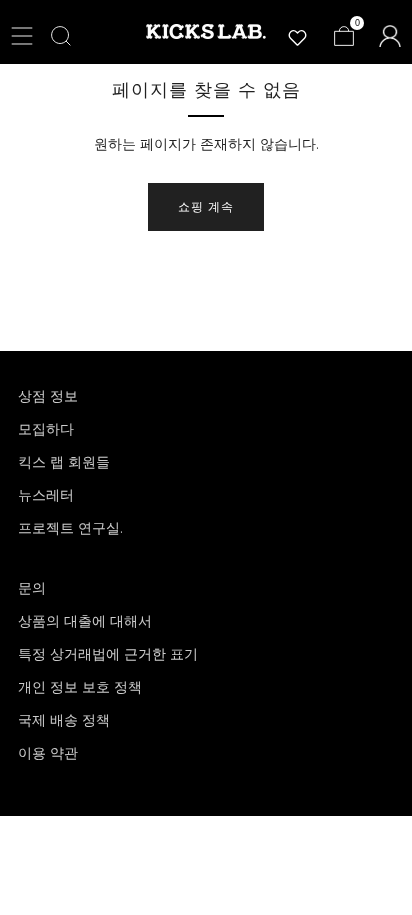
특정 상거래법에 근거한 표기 (108, 654)
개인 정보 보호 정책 (80, 687)
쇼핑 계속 (206, 206)
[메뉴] (22, 36)
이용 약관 (48, 753)
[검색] (61, 36)
